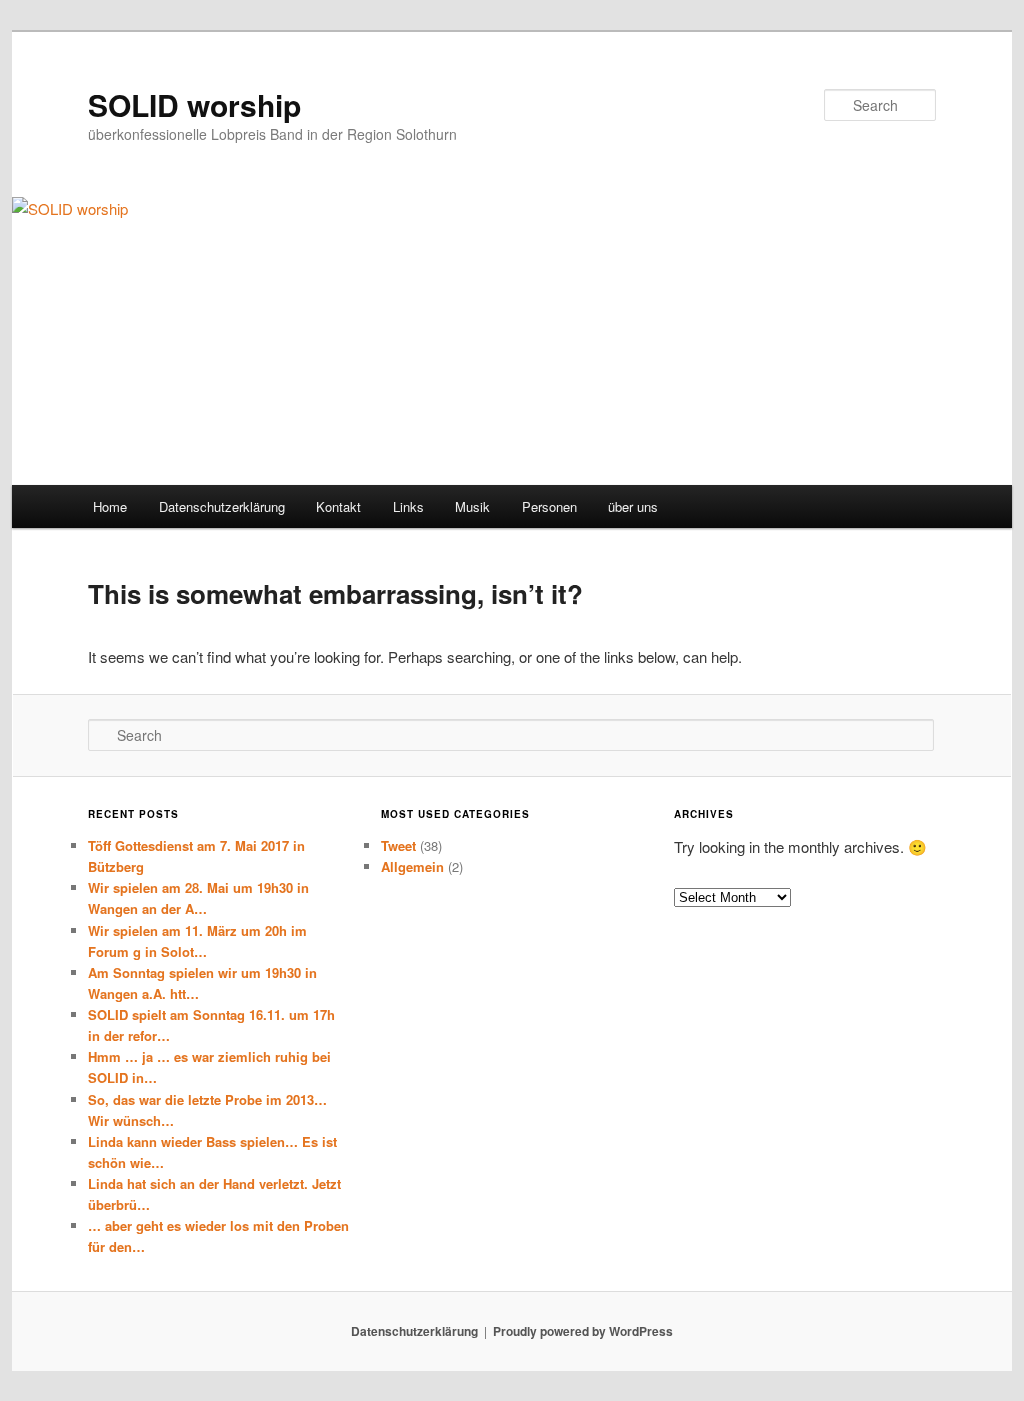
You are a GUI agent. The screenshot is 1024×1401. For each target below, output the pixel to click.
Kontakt (338, 506)
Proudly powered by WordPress (583, 1331)
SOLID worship (194, 104)
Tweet (398, 845)
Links (408, 506)
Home (110, 506)
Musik (472, 506)
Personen (549, 506)
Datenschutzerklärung (222, 506)
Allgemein (412, 866)
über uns (633, 506)
